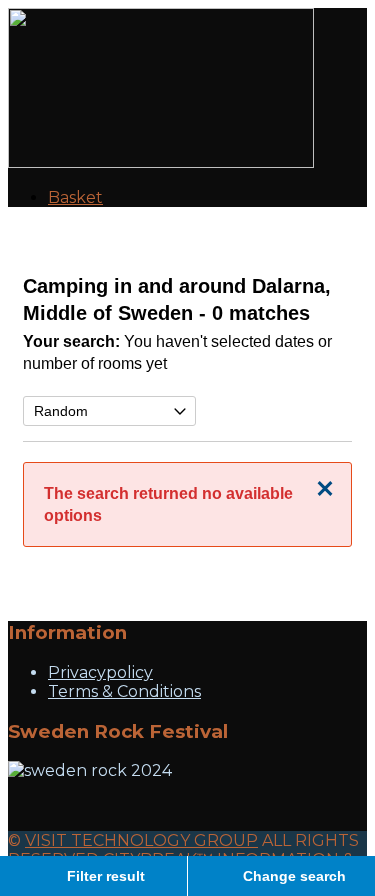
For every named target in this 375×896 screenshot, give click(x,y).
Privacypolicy (100, 672)
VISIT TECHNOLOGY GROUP (141, 840)
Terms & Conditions (124, 691)
